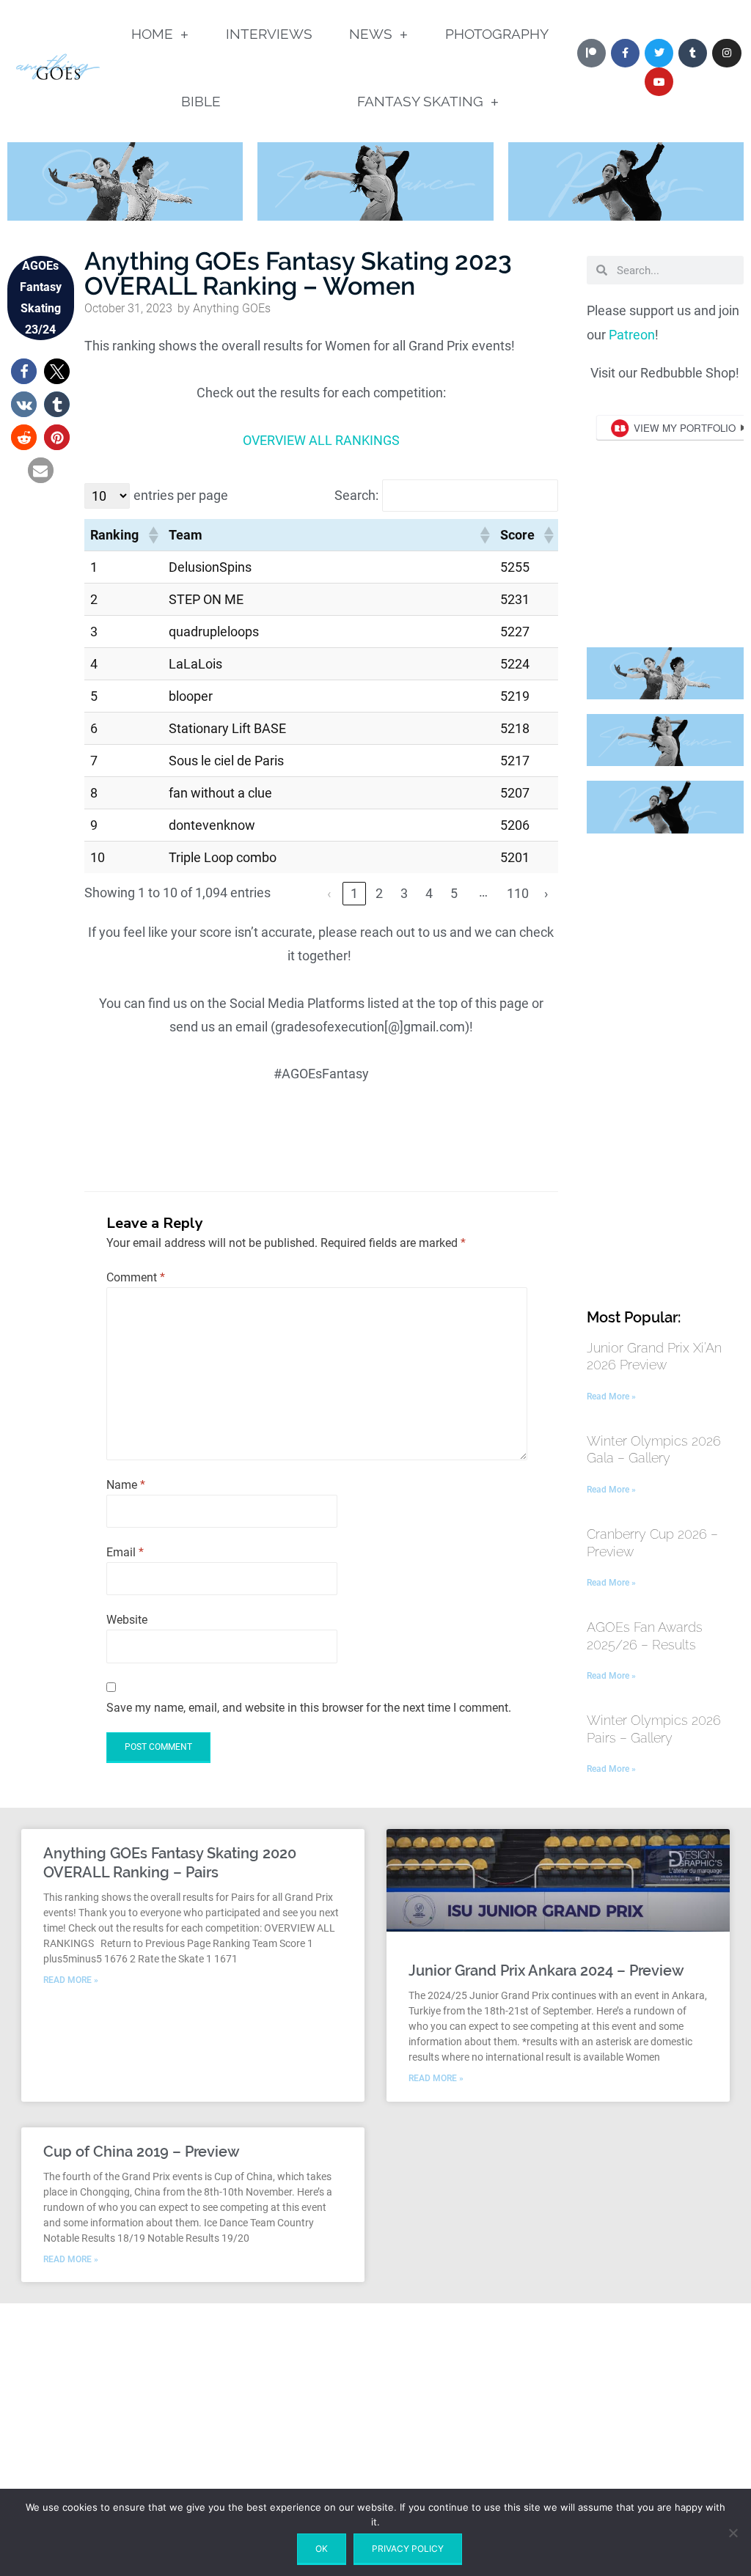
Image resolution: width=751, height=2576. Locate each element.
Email (125, 1552)
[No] (733, 2533)
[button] (24, 371)
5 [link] (454, 893)
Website (127, 1620)
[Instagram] (726, 53)
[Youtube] (659, 82)
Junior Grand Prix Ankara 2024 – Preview (546, 1970)
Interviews (269, 34)
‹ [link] (329, 893)
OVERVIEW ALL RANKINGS (321, 440)
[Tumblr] (693, 53)
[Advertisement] (665, 1068)
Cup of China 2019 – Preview (142, 2152)
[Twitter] (659, 53)
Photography (497, 34)
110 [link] (518, 893)
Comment (136, 1277)
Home (152, 34)
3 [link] (404, 893)
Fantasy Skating (420, 101)
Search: (356, 495)
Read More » (611, 1396)
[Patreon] (591, 53)
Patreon (632, 335)
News (371, 34)
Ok (322, 2549)
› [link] (546, 893)
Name (126, 1485)
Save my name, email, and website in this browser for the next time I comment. (309, 1708)
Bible (201, 101)
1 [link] (354, 893)
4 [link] (429, 893)
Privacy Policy (408, 2549)
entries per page (181, 495)
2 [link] (379, 893)
